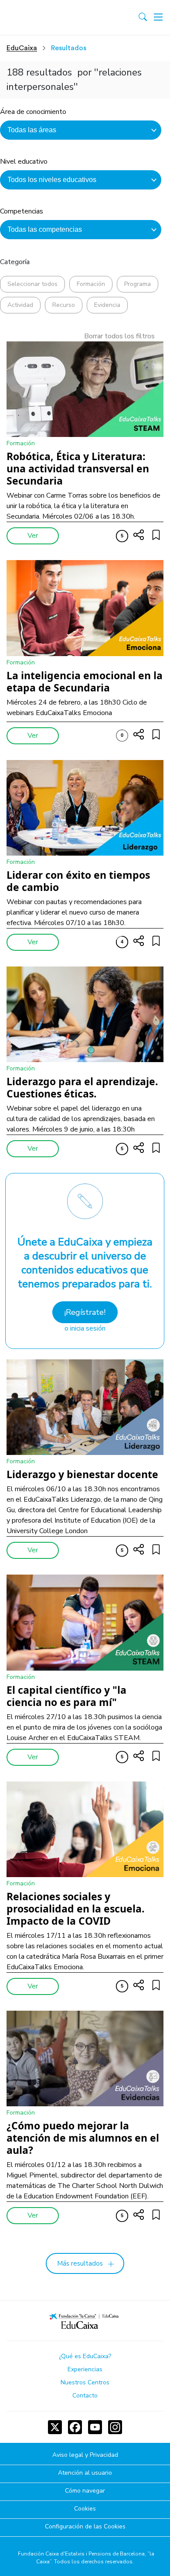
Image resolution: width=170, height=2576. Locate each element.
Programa (138, 284)
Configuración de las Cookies (85, 2527)
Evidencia (107, 305)
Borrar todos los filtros (119, 336)
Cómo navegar (85, 2491)
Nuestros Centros (85, 2382)
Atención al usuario (85, 2473)
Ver (33, 536)
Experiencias (85, 2369)
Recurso (64, 305)
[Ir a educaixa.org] (45, 17)
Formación (91, 284)
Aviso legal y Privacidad (85, 2455)
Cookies (85, 2509)
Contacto (85, 2395)
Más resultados (80, 2263)
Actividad (20, 305)
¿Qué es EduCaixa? (85, 2356)
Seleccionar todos (32, 284)
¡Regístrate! (85, 1312)
